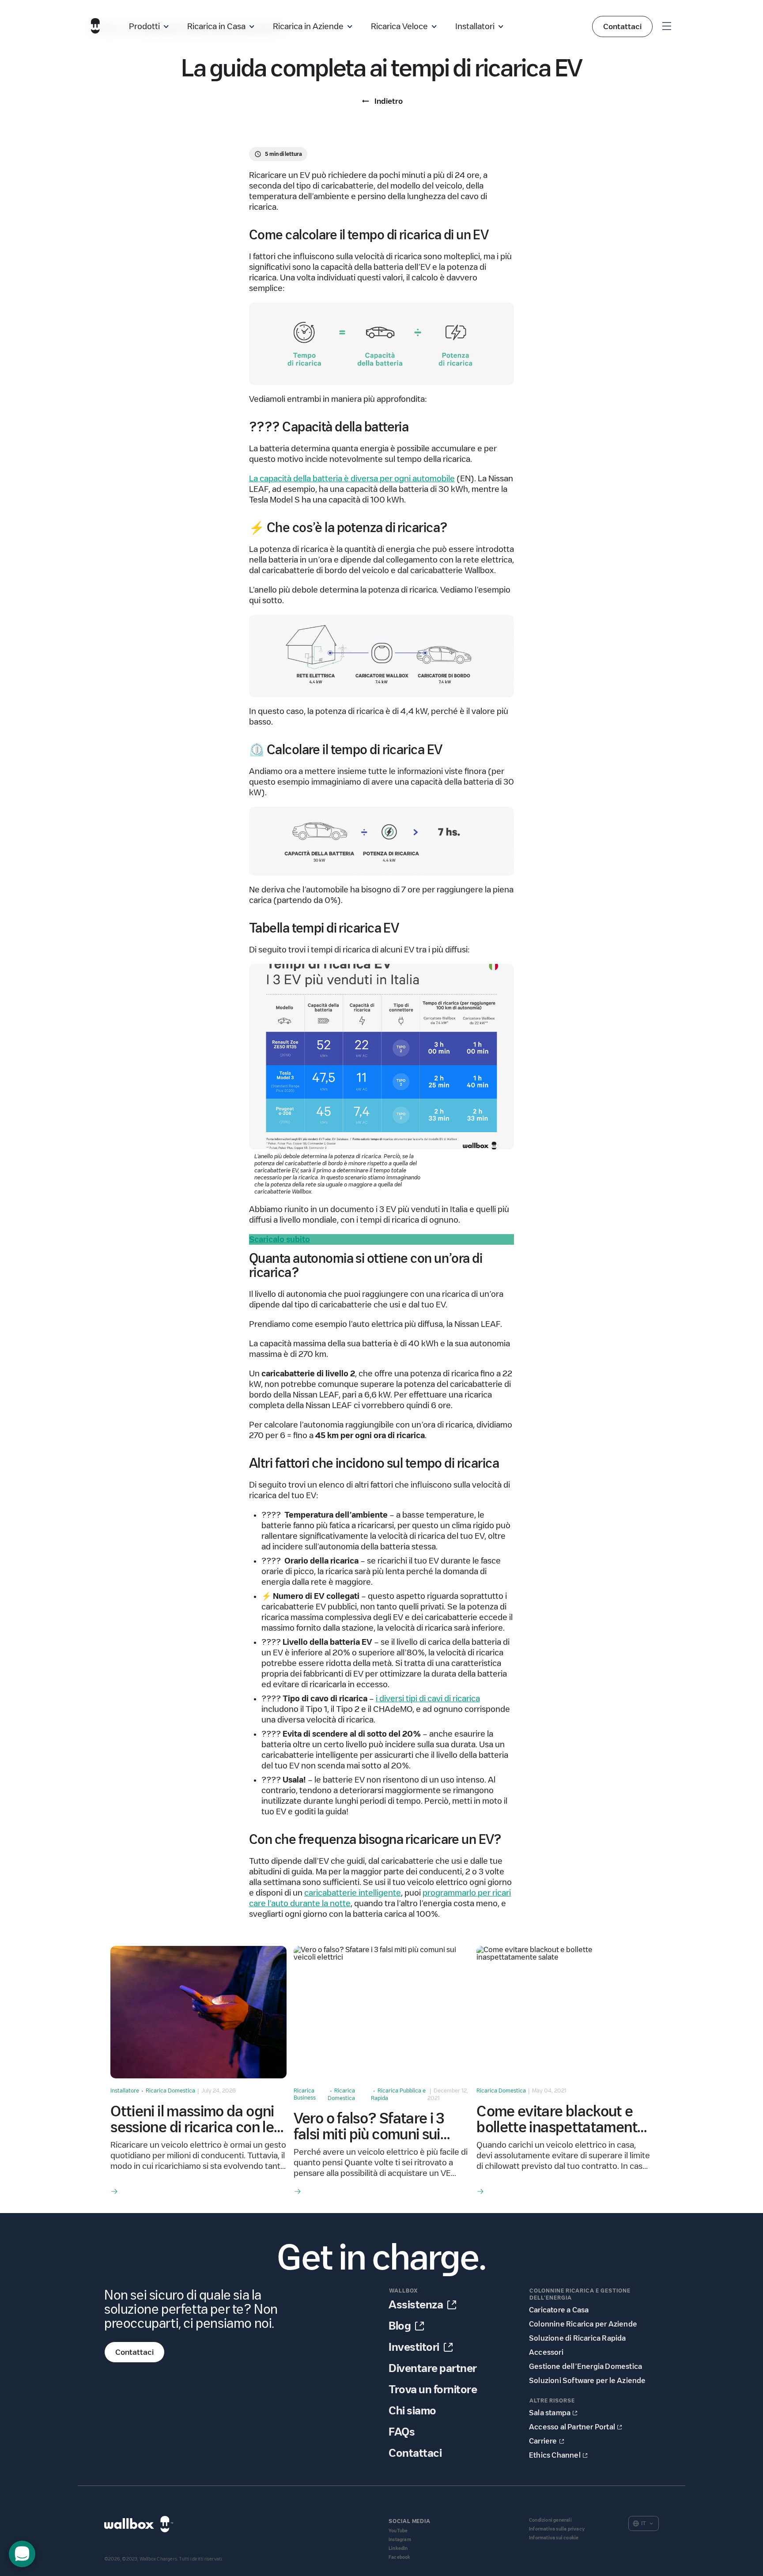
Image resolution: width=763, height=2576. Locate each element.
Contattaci (622, 26)
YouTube (398, 2531)
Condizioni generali (550, 2520)
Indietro (389, 101)
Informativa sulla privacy (557, 2529)
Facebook (400, 2557)
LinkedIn (398, 2548)
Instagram (400, 2540)
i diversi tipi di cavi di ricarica (428, 1699)
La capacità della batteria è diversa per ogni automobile (352, 479)
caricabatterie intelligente (353, 1893)
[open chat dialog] (22, 2554)
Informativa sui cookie (554, 2538)
